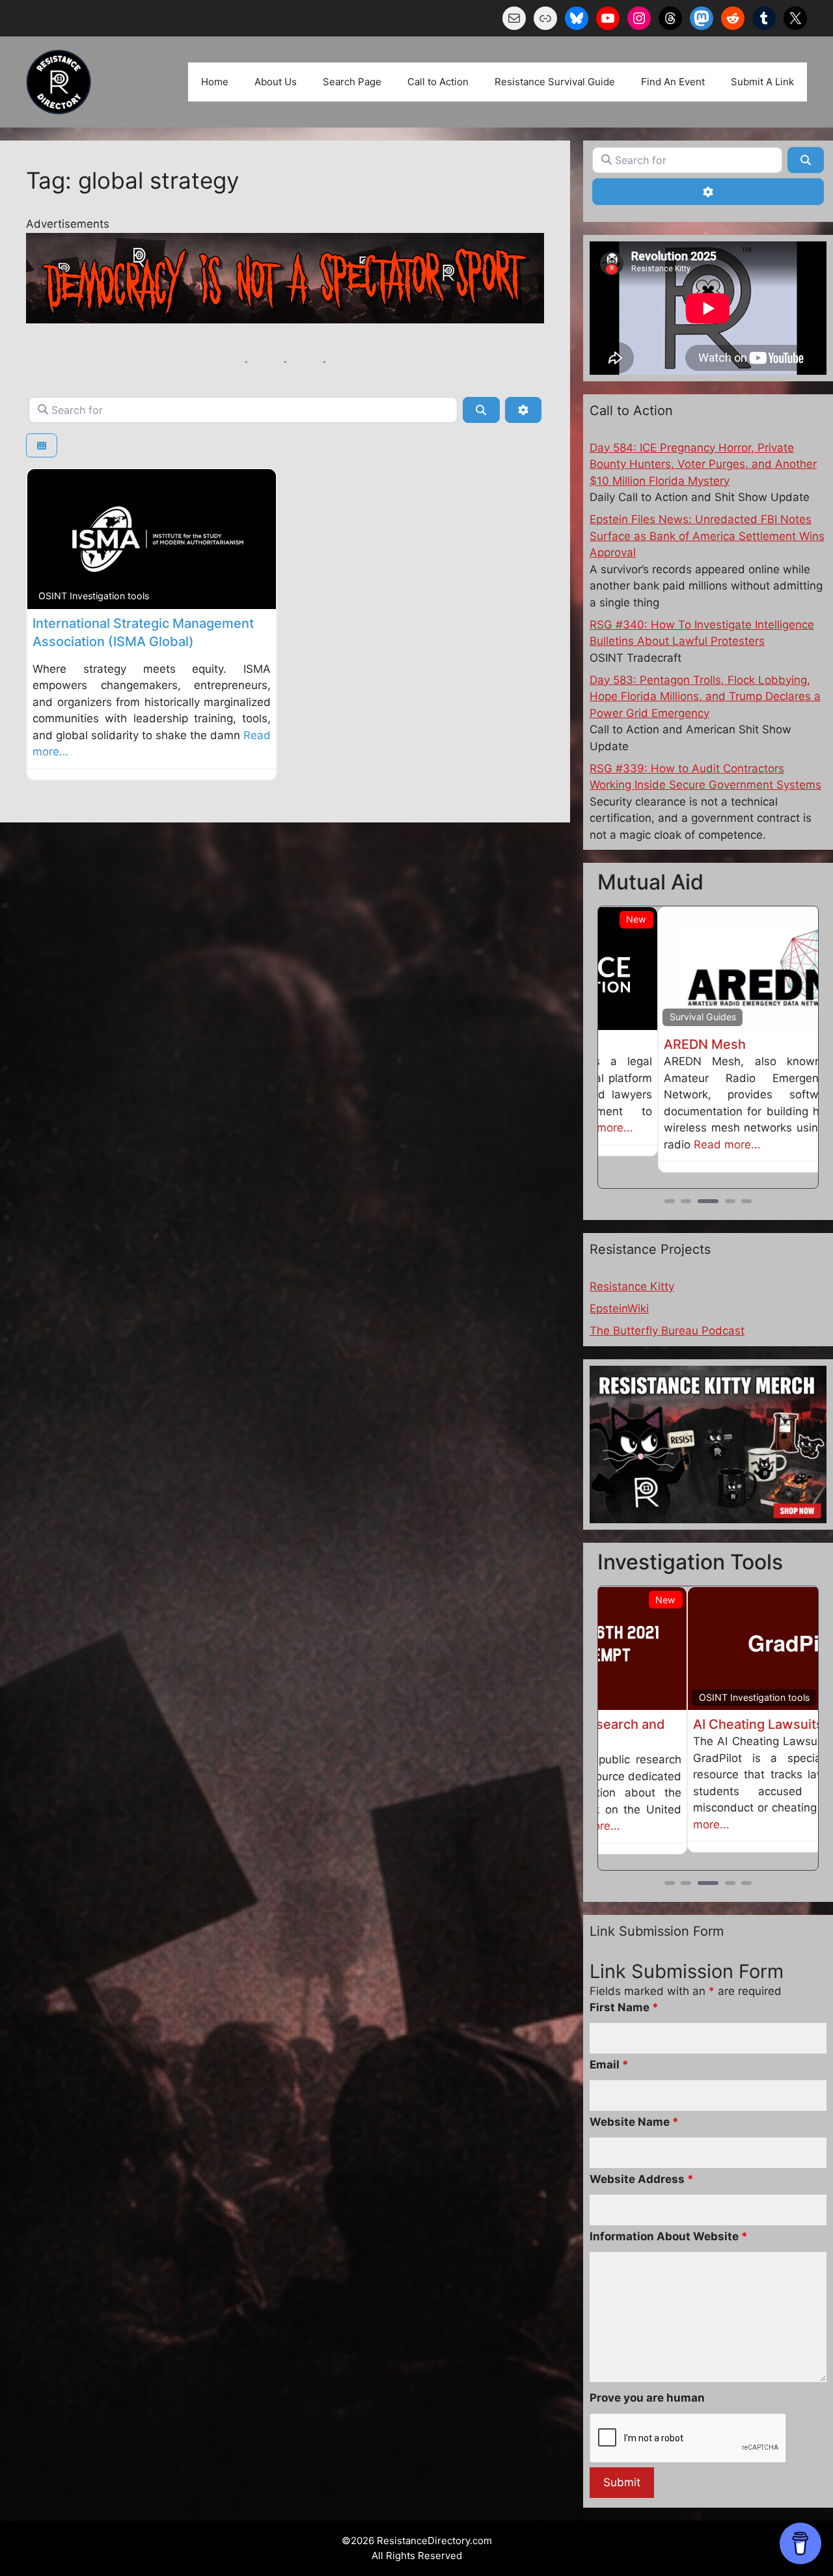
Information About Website (669, 2235)
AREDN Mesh (645, 1044)
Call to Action (438, 82)
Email (609, 2063)
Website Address (642, 2178)
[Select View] (42, 445)
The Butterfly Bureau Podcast (667, 1331)
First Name (624, 2006)
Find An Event (673, 82)
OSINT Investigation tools (94, 596)
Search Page (352, 82)
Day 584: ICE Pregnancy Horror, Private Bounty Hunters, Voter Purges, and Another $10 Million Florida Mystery (703, 464)
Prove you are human (647, 2396)
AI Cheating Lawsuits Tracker (694, 1724)
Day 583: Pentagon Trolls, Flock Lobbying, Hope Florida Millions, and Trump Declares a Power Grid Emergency (705, 697)
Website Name (634, 2121)
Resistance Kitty (632, 1286)
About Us (276, 82)
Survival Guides (643, 1017)
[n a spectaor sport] (285, 319)
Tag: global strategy (132, 180)
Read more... (667, 1145)
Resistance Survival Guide (555, 82)
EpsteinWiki (619, 1308)
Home (215, 82)
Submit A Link (762, 82)
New (796, 1600)
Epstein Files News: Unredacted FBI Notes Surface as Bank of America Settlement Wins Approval (707, 536)
